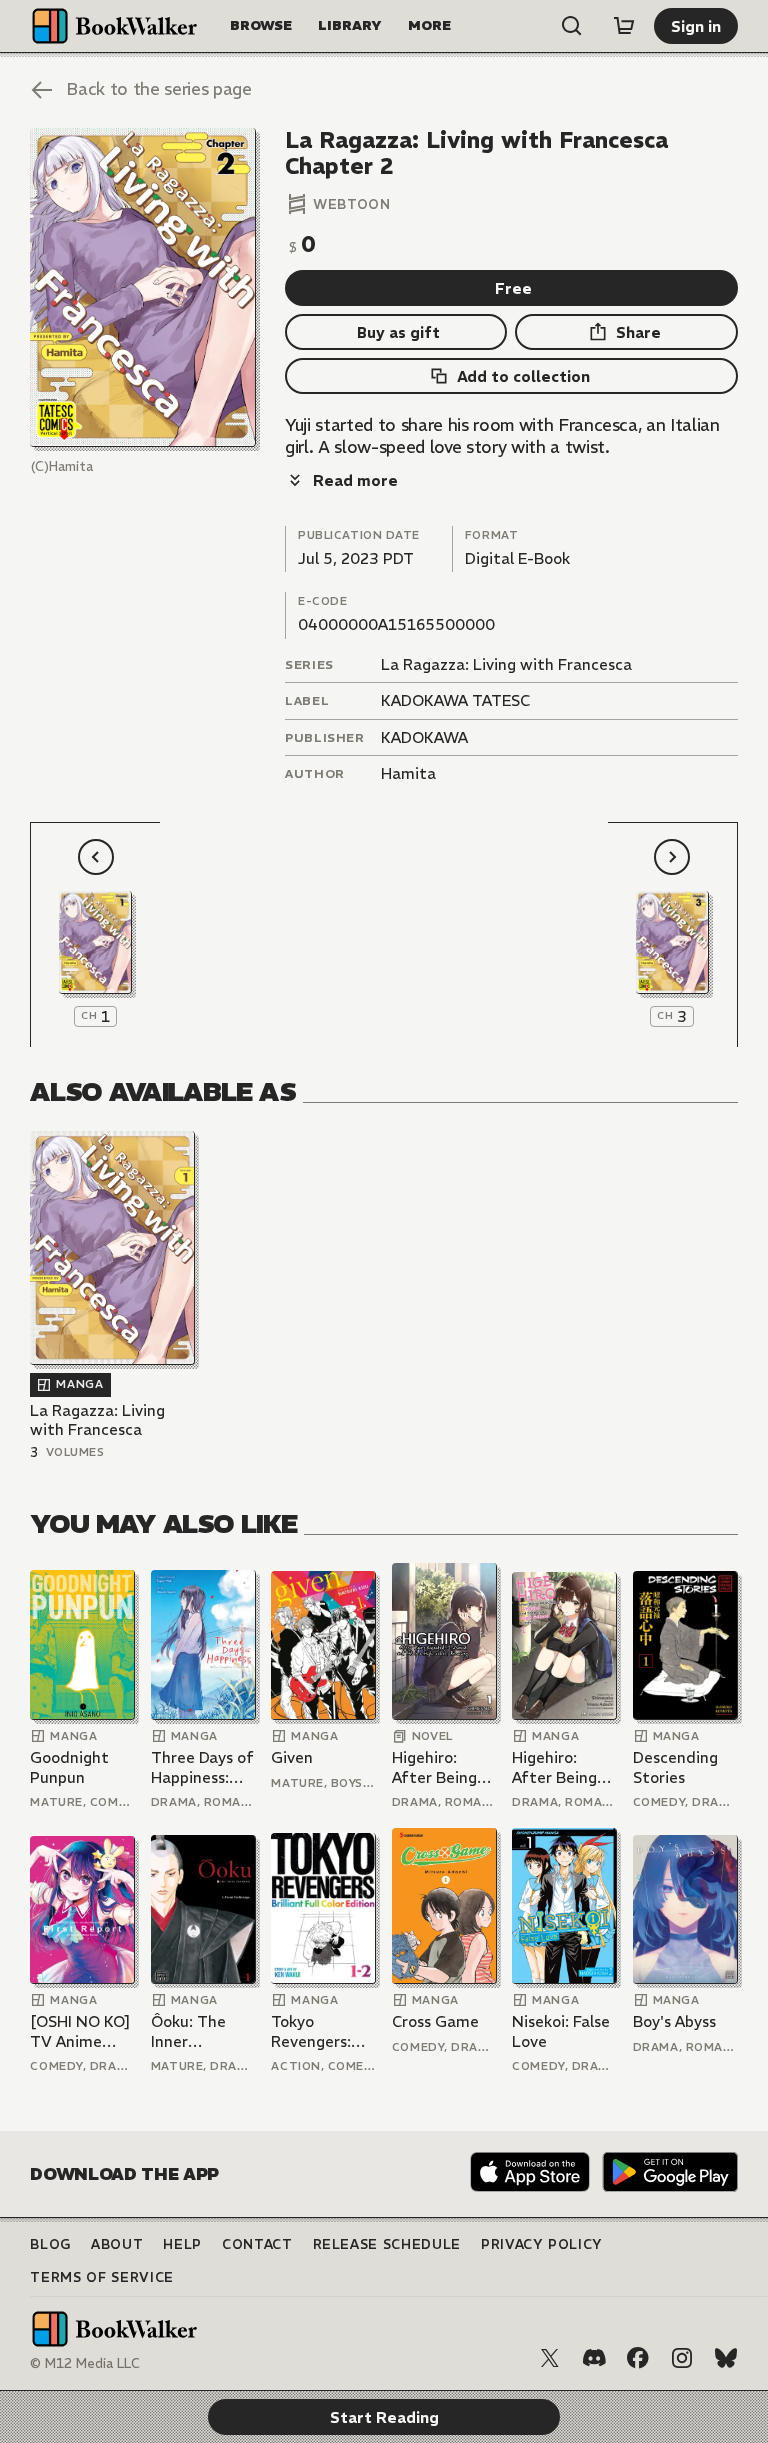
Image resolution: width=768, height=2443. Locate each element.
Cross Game (435, 2021)
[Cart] (624, 26)
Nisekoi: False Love (561, 2031)
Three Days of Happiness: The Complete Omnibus (202, 1767)
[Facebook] (638, 2358)
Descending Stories (675, 1767)
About (117, 2244)
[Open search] (572, 26)
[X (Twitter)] (550, 2358)
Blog (50, 2244)
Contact (257, 2244)
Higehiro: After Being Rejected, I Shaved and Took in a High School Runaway (443, 1767)
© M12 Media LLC (85, 2363)
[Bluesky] (726, 2358)
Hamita (408, 773)
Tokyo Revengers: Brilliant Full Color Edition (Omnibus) (318, 2031)
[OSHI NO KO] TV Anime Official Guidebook (80, 2031)
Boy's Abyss (674, 2021)
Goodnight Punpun (69, 1767)
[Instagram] (682, 2358)
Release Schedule (387, 2244)
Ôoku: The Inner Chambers (188, 2031)
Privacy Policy (542, 2244)
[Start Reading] (142, 288)
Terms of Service (101, 2277)
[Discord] (594, 2358)
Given (292, 1757)
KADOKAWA (424, 737)
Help (182, 2244)
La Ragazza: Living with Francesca (506, 664)
